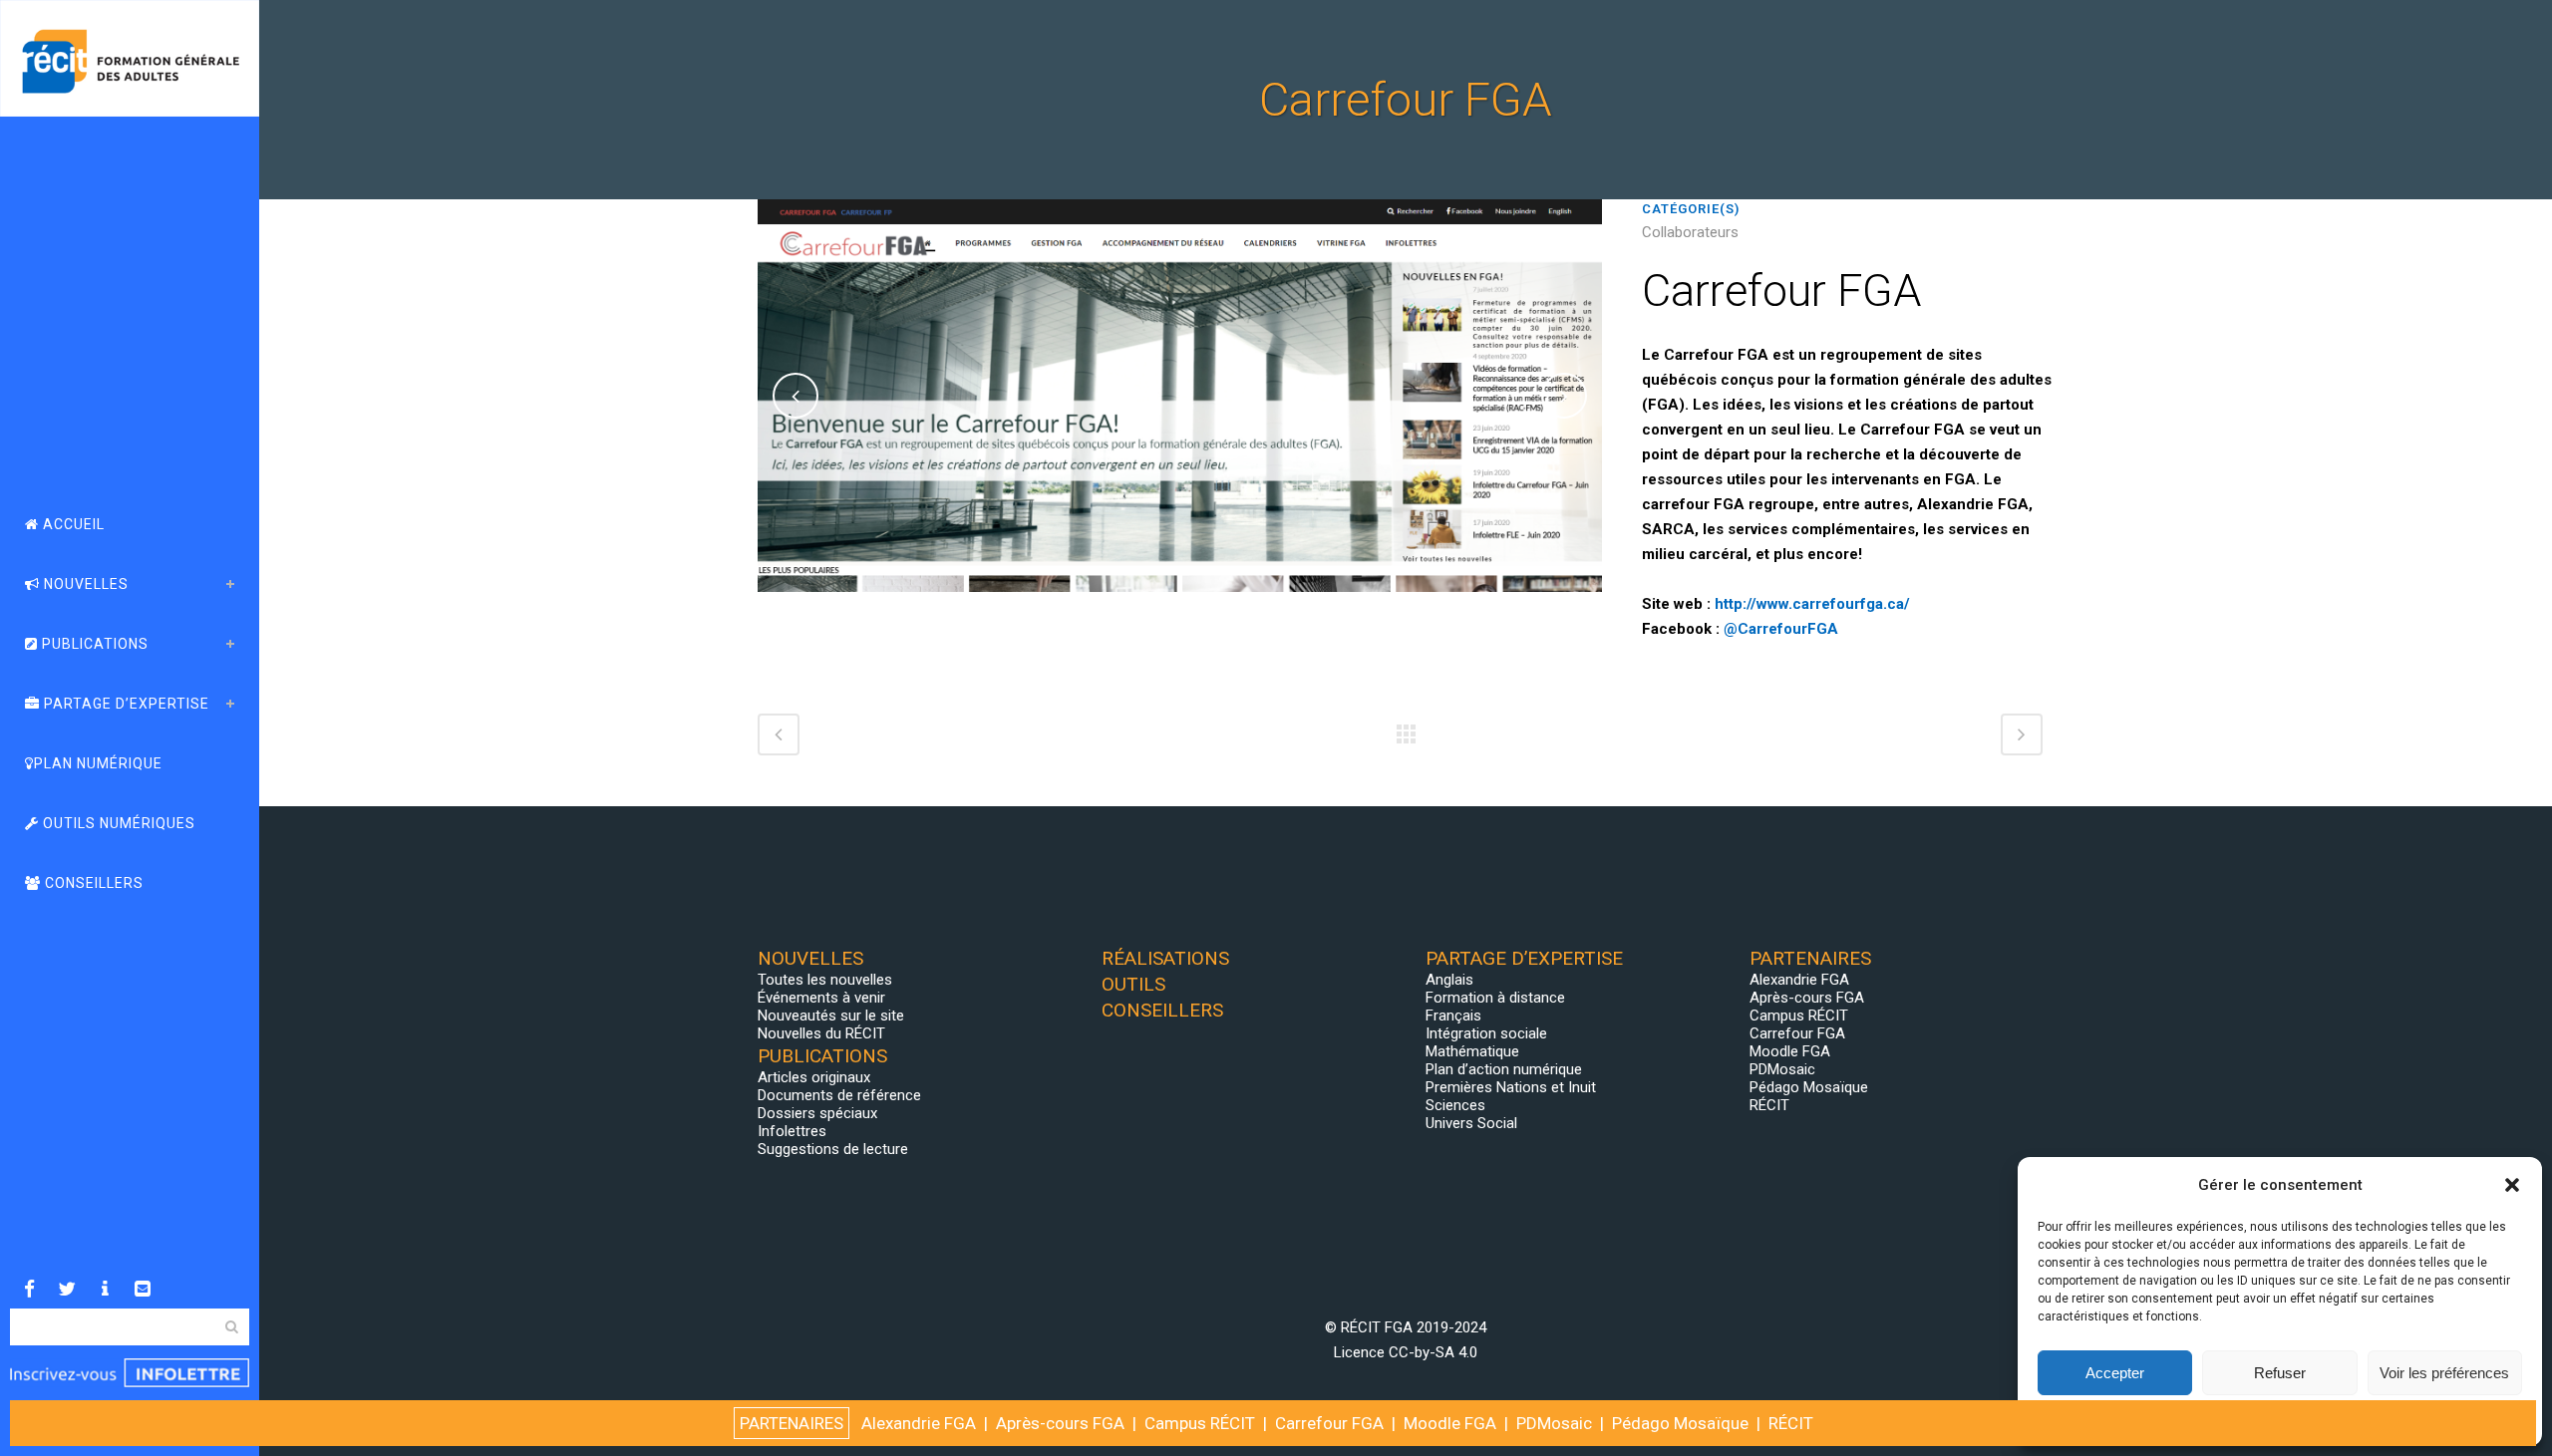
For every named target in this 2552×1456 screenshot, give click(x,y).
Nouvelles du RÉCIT (821, 1033)
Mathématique (1472, 1051)
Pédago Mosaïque (1809, 1087)
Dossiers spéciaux (817, 1113)
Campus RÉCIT (1799, 1016)
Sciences (1455, 1105)
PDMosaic (1782, 1069)
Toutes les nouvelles (825, 980)
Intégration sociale (1486, 1033)
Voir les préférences (2444, 1373)
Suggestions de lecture (833, 1149)
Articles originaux (814, 1077)
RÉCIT (1769, 1105)
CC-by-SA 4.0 (1433, 1352)
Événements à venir (821, 998)
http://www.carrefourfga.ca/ (1812, 604)
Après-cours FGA (1807, 998)
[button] (2512, 1185)
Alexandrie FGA (1799, 980)
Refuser (2280, 1373)
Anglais (1449, 980)
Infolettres (792, 1131)
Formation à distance (1495, 998)
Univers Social (1471, 1123)
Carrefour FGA (1797, 1033)
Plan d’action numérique (1504, 1069)
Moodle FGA (1790, 1051)
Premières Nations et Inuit (1511, 1087)
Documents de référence (839, 1095)
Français (1453, 1016)
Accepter (2115, 1373)
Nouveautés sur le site (831, 1016)
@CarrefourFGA (1781, 629)
